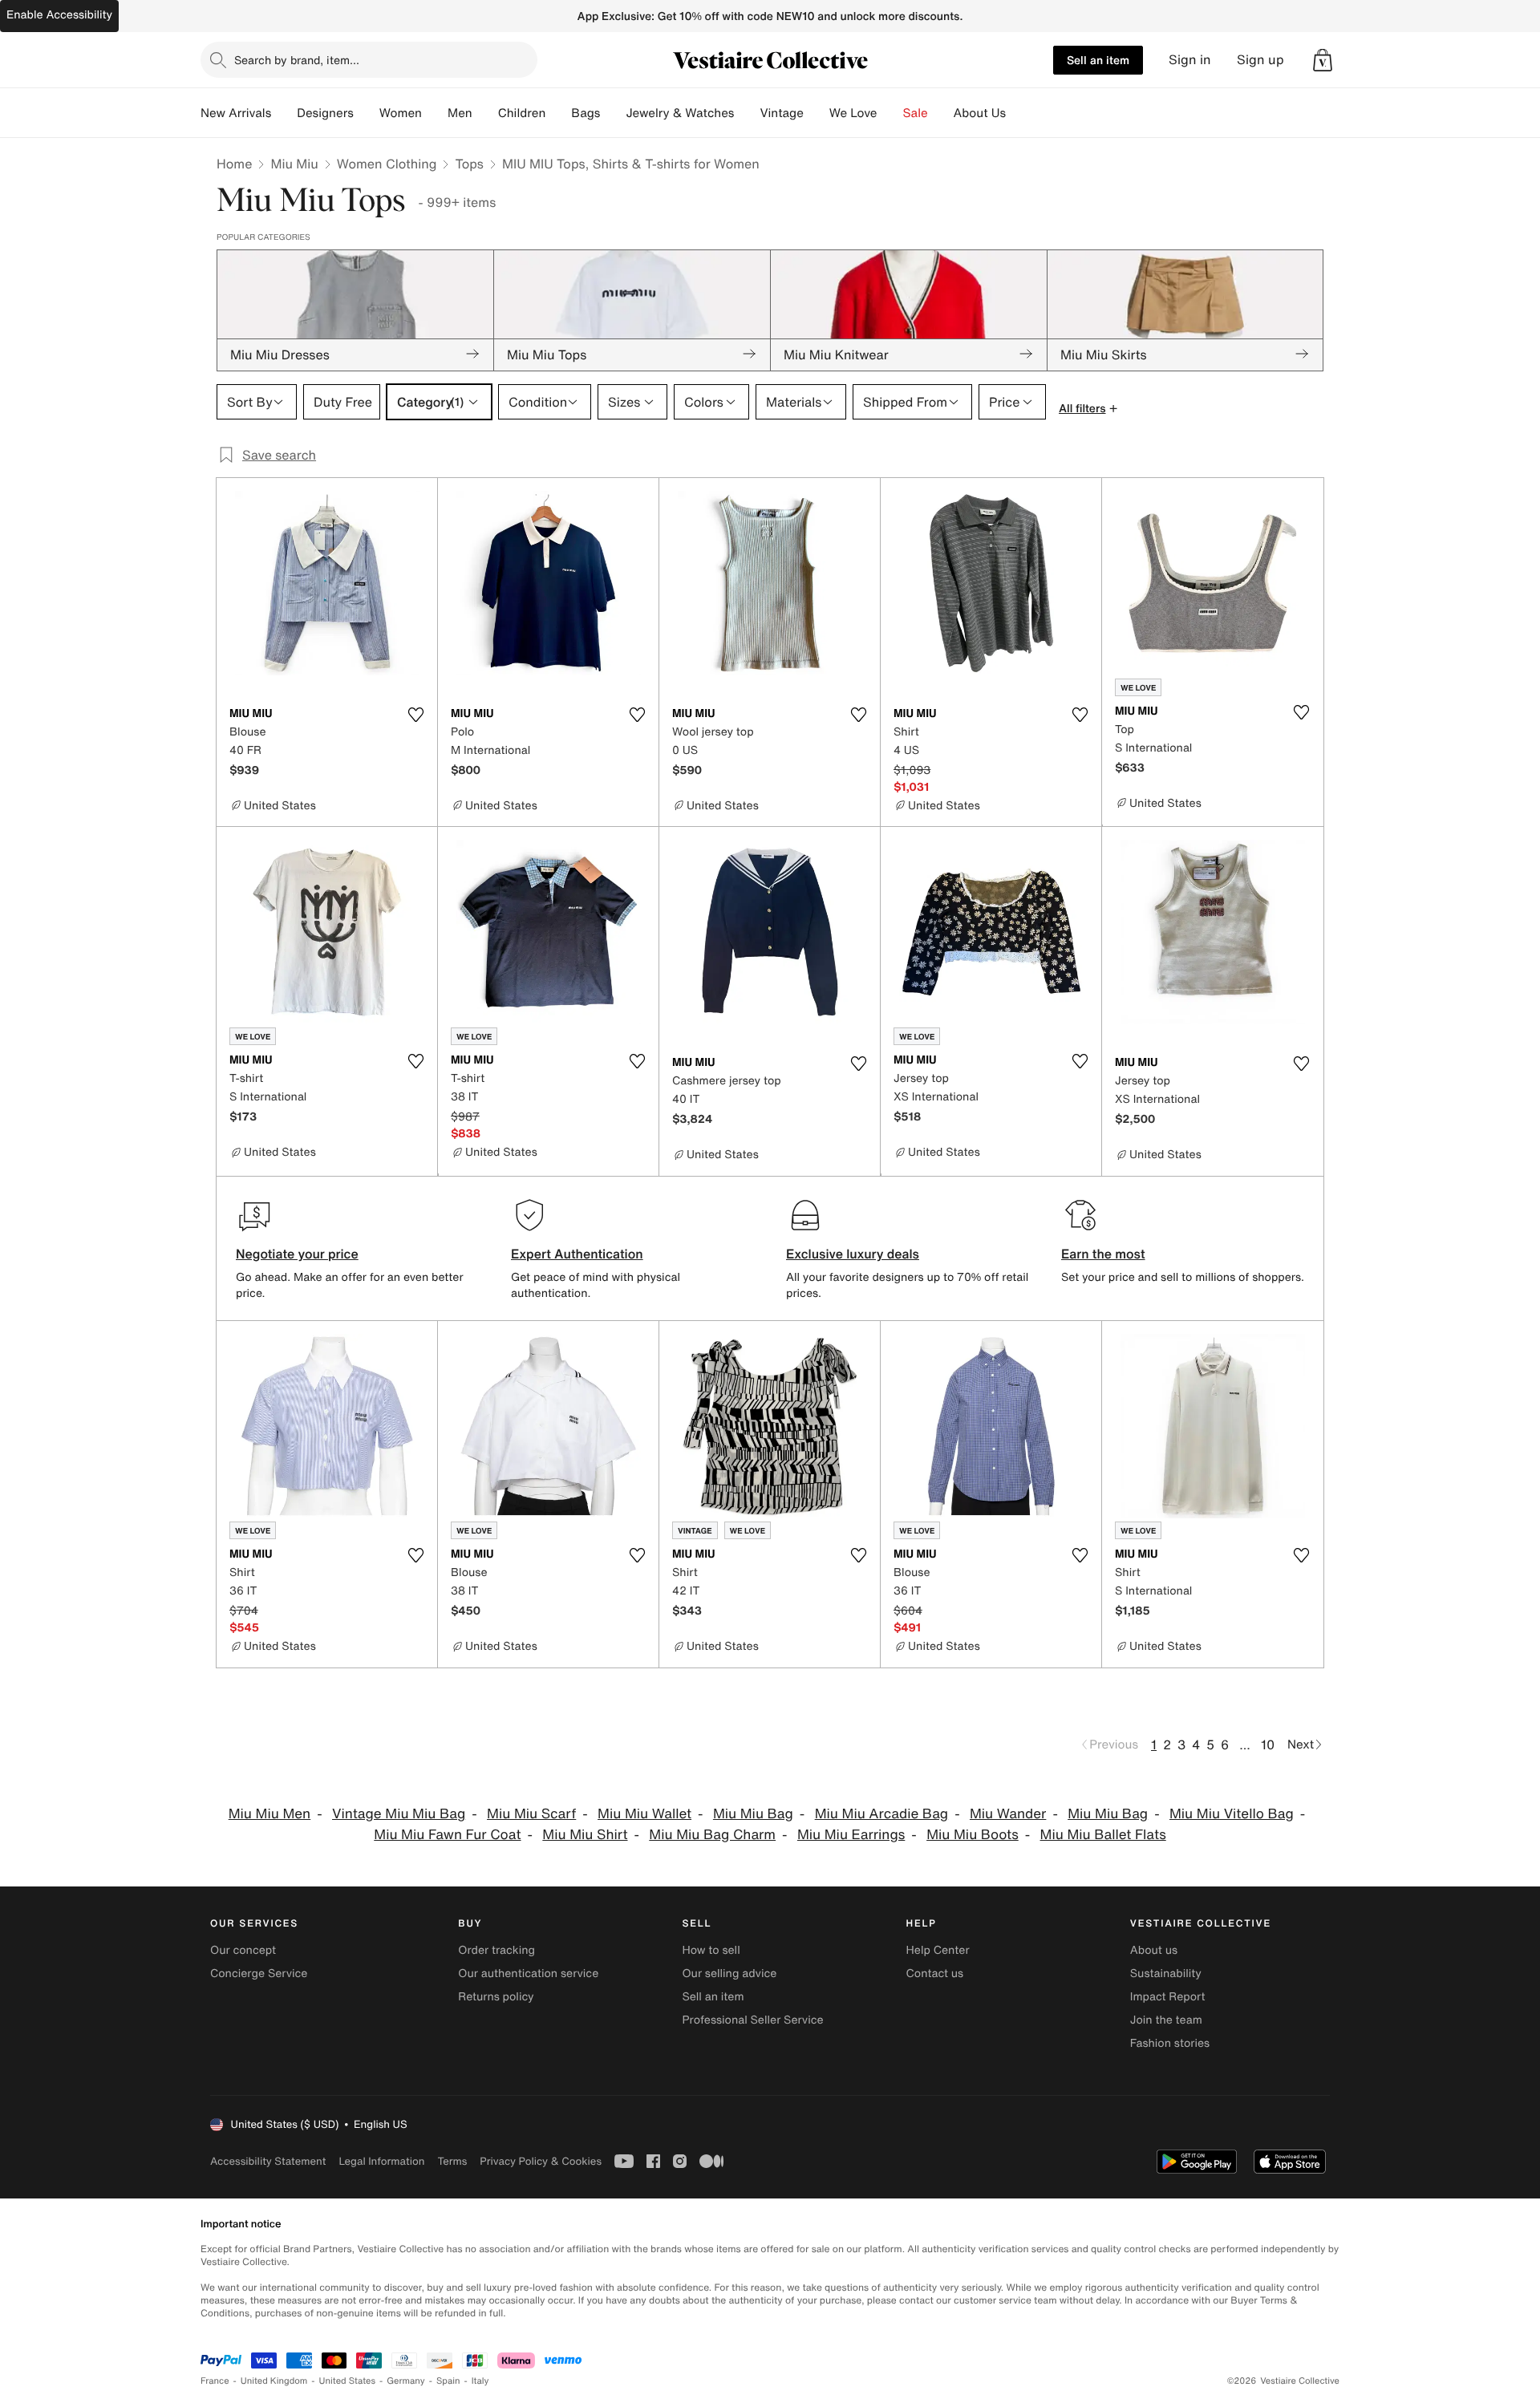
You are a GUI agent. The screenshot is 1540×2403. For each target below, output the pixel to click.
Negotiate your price (297, 1254)
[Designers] (367, 113)
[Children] (558, 113)
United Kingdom (274, 2381)
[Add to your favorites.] (415, 715)
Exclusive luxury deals (853, 1254)
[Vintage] (817, 113)
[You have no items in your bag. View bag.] (1323, 60)
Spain (448, 2381)
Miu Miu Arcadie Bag (882, 1814)
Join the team (1166, 2020)
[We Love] (890, 113)
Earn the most (1103, 1254)
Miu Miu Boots (973, 1835)
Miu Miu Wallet (644, 1814)
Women (401, 113)
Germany (406, 2381)
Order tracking (496, 1950)
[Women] (435, 113)
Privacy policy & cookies (541, 2161)
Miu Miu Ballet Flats (1103, 1835)
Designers (325, 113)
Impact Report (1168, 1997)
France (215, 2381)
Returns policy (496, 1997)
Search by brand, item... (297, 60)
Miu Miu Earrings (851, 1835)
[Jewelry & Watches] (747, 113)
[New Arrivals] (284, 113)
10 (1268, 1745)
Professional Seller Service (752, 2020)
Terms (452, 2161)
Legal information (381, 2161)
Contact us (935, 1973)
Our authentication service (528, 1973)
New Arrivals (236, 113)
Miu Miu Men (270, 1814)
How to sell (711, 1950)
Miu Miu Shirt (585, 1835)
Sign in (1190, 60)
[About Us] (1019, 113)
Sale (916, 113)
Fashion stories (1170, 2043)
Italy (480, 2381)
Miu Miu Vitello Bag (1232, 1814)
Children (522, 113)
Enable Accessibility (59, 15)
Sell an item (1098, 60)
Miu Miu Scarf (531, 1814)
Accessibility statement (268, 2161)
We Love (853, 113)
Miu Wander (1008, 1814)
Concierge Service (259, 1973)
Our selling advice (729, 1973)
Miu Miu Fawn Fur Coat (447, 1835)
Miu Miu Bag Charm (712, 1835)
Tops (469, 164)
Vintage (781, 113)
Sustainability (1166, 1973)
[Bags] (613, 113)
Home (234, 164)
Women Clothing (387, 164)
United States (348, 2381)
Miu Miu (294, 164)
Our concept (243, 1950)
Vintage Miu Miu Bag (399, 1814)
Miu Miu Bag (753, 1814)
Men (460, 113)
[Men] (485, 113)
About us (1154, 1950)
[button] (1323, 60)
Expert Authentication (577, 1254)
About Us (980, 113)
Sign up (1260, 60)
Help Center (938, 1950)
